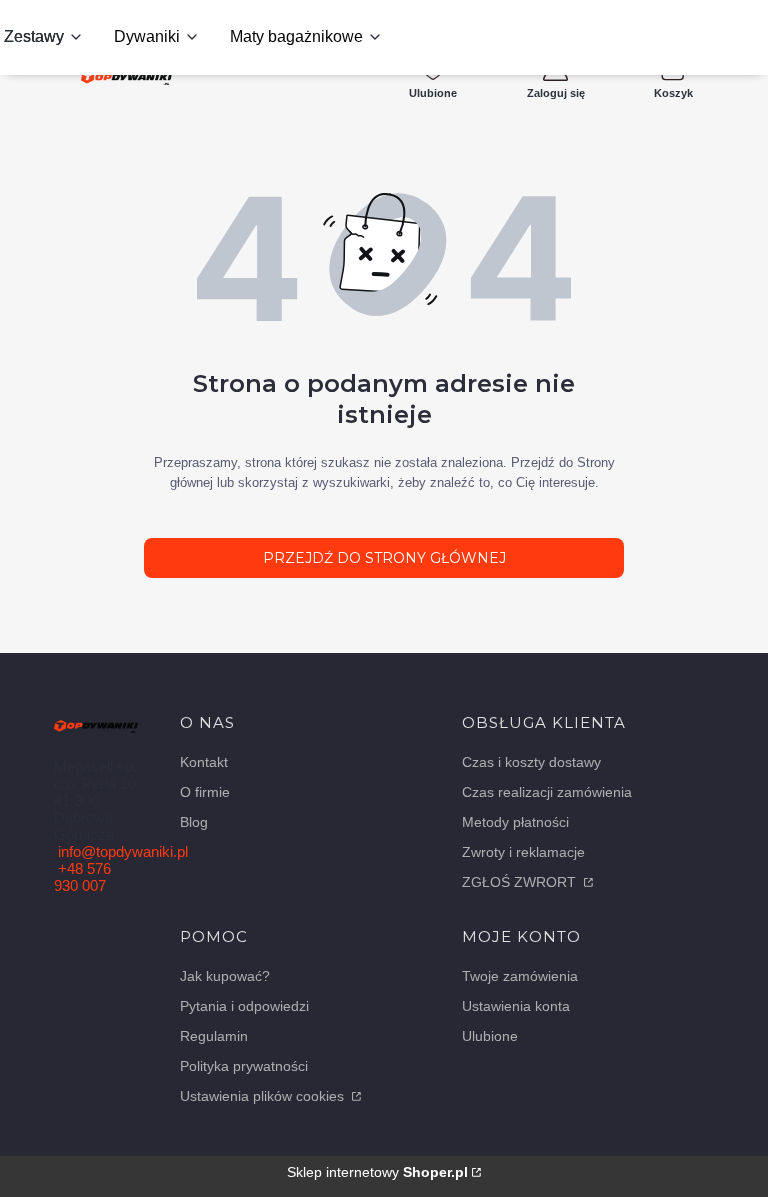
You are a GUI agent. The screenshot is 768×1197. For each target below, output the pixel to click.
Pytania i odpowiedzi (244, 1006)
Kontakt (204, 762)
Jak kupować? (225, 976)
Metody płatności (515, 822)
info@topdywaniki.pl (123, 851)
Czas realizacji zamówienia (547, 792)
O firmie (205, 792)
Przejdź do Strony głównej (384, 558)
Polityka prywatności (244, 1066)
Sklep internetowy (377, 1172)
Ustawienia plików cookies (264, 1096)
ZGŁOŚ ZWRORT (521, 882)
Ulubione (490, 1036)
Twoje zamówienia (520, 976)
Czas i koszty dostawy (531, 762)
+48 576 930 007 (82, 877)
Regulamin (214, 1036)
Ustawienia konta (516, 1006)
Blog (194, 822)
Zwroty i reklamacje (523, 852)
